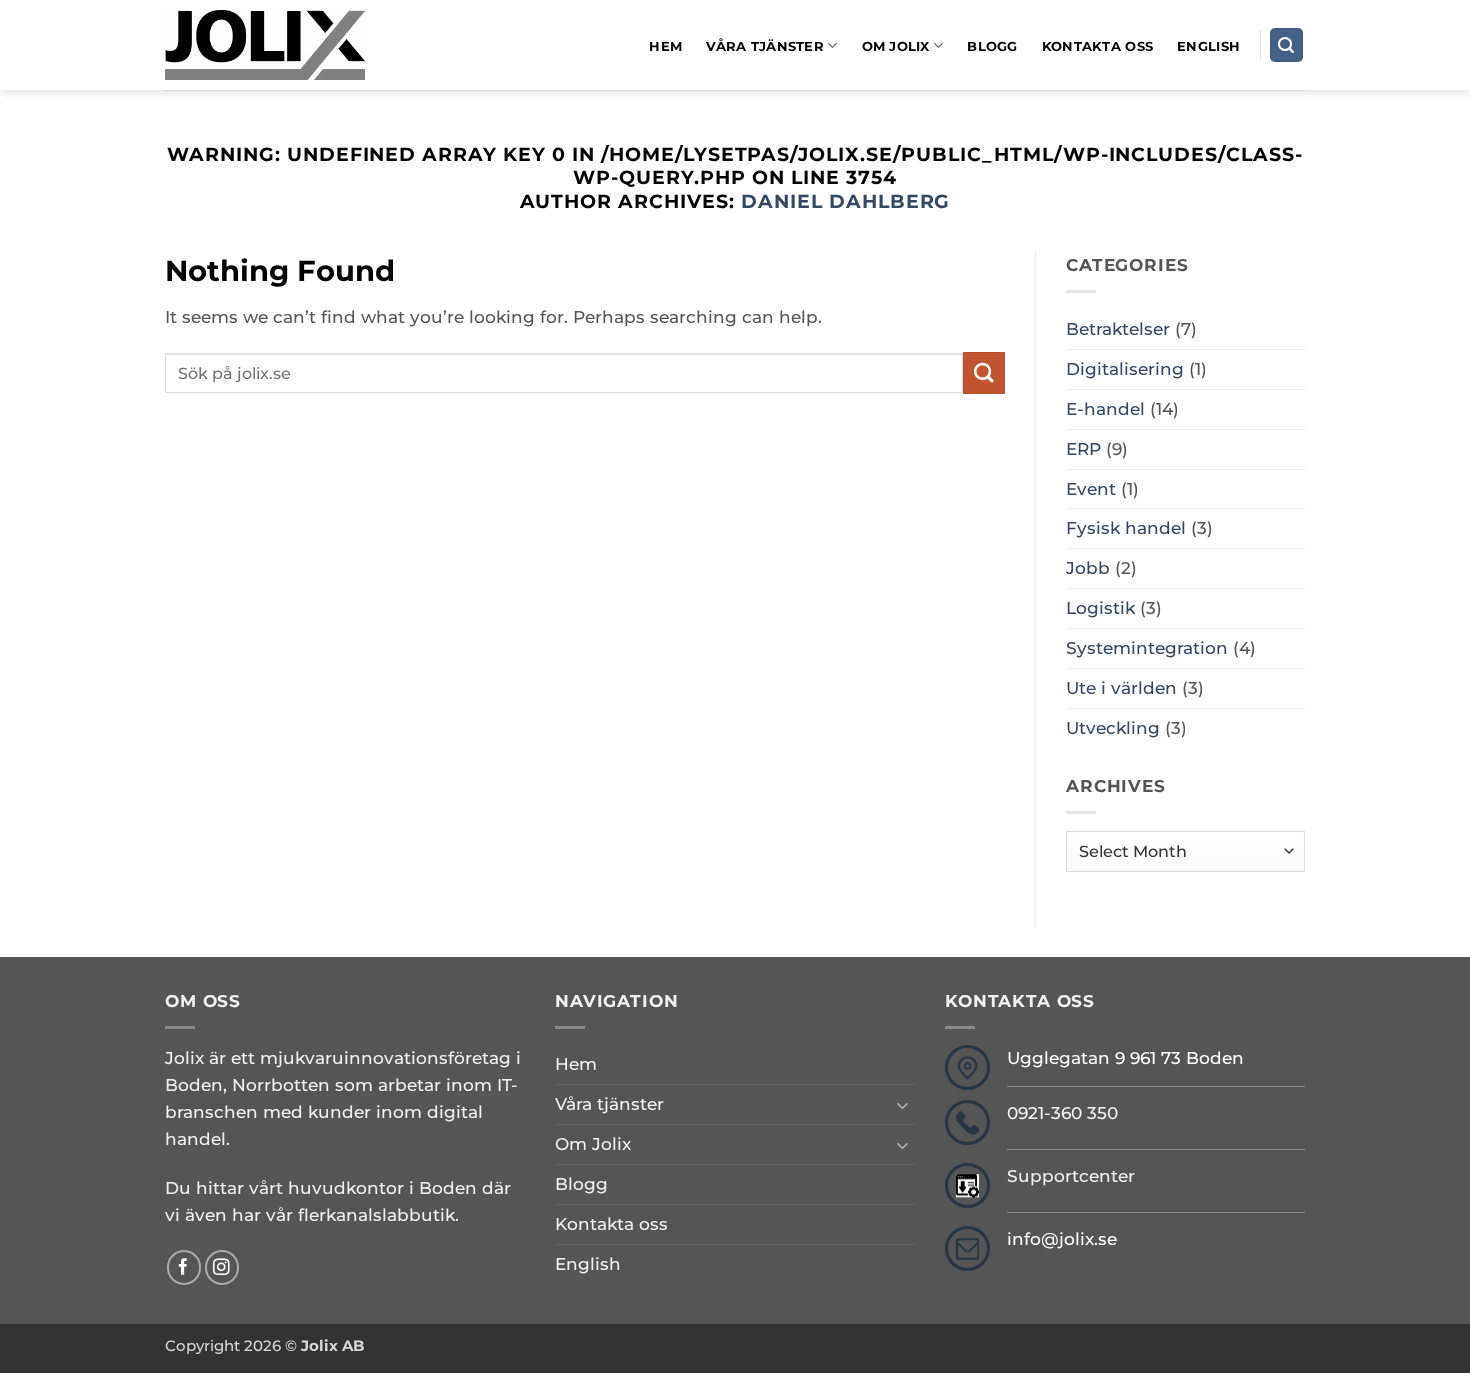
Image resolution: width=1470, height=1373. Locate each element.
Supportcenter (1071, 1176)
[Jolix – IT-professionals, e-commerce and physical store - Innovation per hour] (265, 45)
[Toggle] (903, 1104)
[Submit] (984, 372)
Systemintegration (1147, 648)
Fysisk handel (1126, 528)
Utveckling (1113, 728)
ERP (1083, 449)
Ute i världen (1121, 688)
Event (1091, 489)
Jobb (1088, 568)
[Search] (1287, 45)
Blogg (992, 46)
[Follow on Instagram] (222, 1267)
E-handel (1105, 409)
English (1208, 46)
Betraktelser (1118, 329)
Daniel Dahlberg (846, 201)
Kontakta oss (1097, 46)
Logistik (1100, 608)
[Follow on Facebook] (184, 1267)
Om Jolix (896, 46)
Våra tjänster (765, 46)
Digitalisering (1125, 369)
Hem (665, 46)
